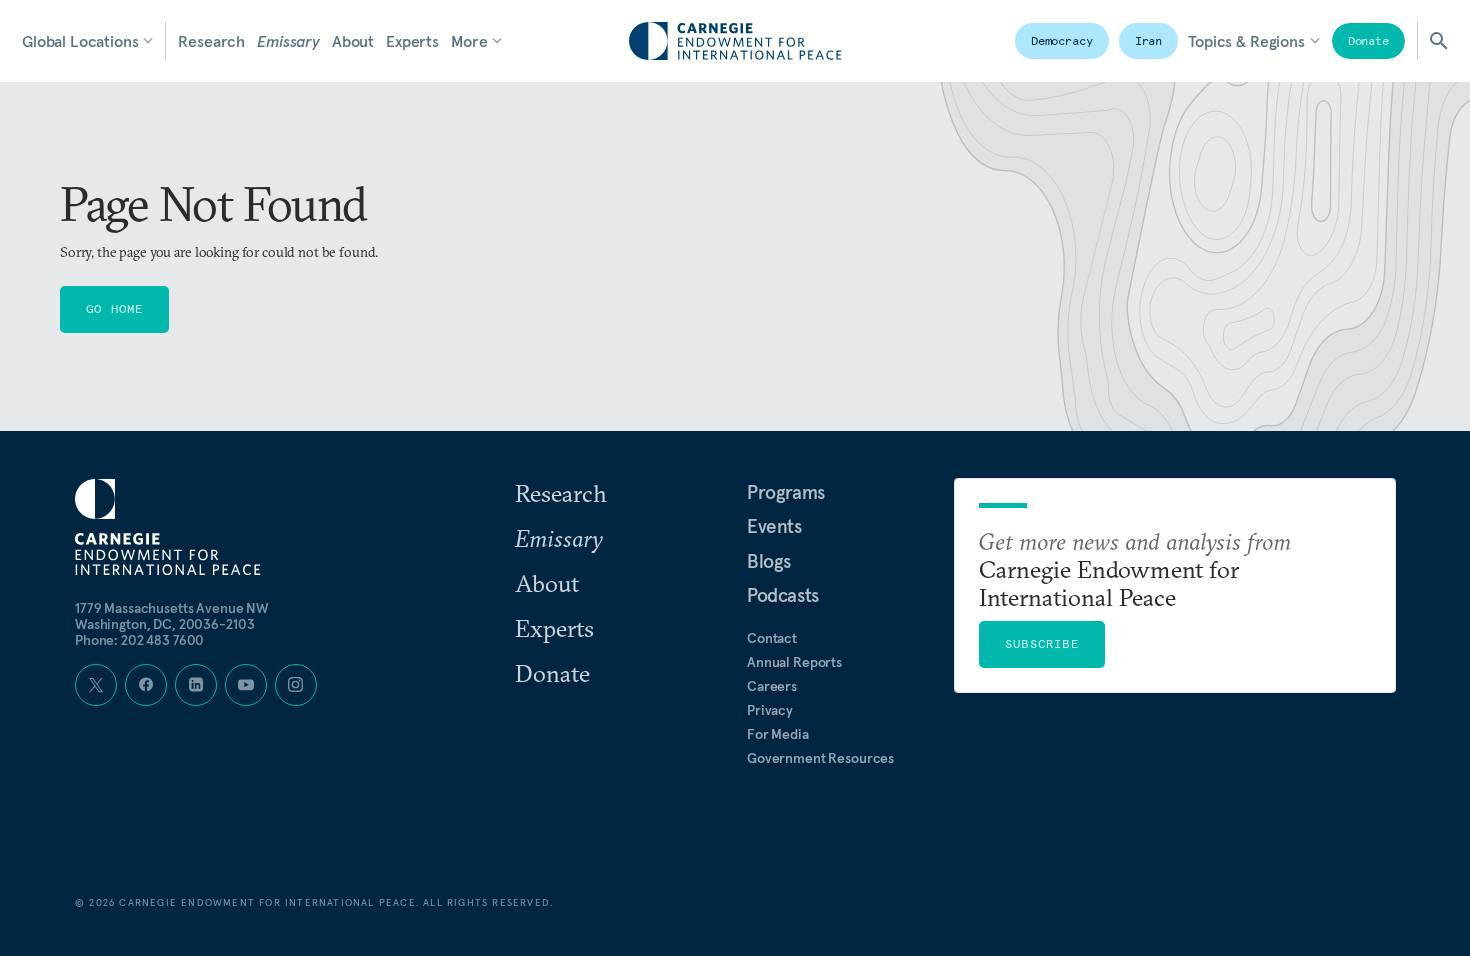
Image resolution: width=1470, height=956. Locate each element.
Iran (1149, 40)
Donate (1368, 40)
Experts (412, 41)
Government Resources (820, 758)
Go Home (114, 308)
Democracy (1062, 40)
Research (211, 41)
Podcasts (783, 595)
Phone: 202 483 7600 (139, 640)
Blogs (769, 561)
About (353, 41)
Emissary (288, 41)
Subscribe (1042, 643)
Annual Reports (794, 662)
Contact (772, 638)
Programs (786, 492)
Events (774, 526)
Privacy (770, 710)
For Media (778, 734)
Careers (772, 686)
